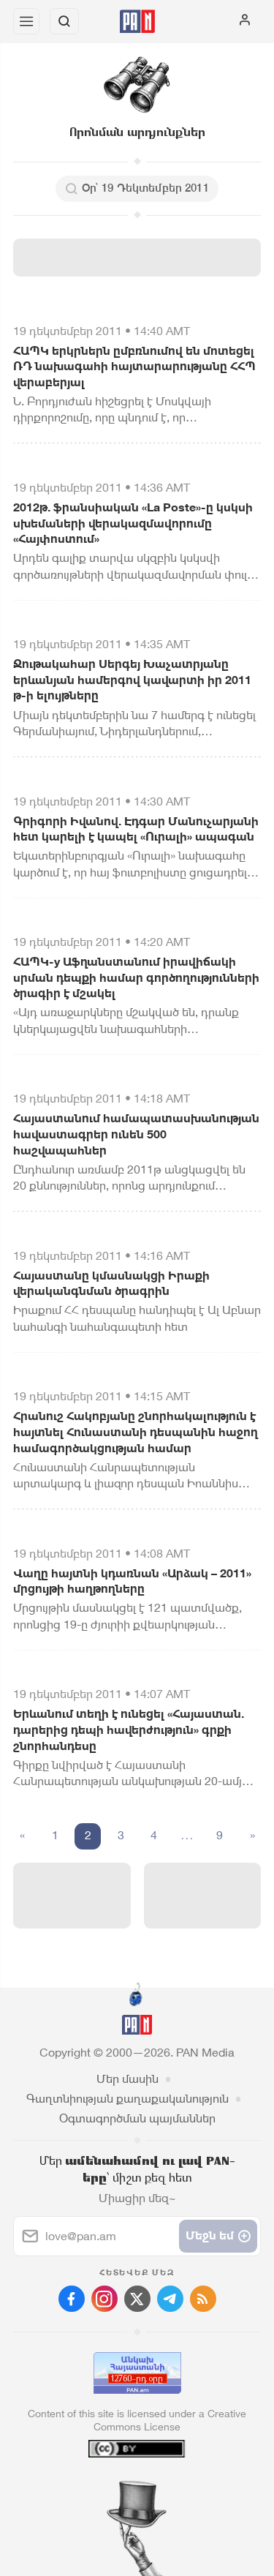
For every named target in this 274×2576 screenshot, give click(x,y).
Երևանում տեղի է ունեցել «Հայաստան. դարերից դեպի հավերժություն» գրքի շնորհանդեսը (129, 1730)
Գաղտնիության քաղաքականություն (128, 2099)
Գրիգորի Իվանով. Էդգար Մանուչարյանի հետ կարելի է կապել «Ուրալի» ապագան (136, 829)
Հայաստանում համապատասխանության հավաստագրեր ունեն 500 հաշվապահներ (136, 1134)
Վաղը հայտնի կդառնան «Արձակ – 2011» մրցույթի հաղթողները (132, 1581)
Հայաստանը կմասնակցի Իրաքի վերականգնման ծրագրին (111, 1284)
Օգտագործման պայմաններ (137, 2118)
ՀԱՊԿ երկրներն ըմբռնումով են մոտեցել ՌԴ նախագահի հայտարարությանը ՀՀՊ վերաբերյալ (134, 367)
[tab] (107, 2487)
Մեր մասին (128, 2079)
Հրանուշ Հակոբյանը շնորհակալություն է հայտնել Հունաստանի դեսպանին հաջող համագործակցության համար (136, 1432)
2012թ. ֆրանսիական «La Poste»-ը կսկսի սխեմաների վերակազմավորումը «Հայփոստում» (133, 523)
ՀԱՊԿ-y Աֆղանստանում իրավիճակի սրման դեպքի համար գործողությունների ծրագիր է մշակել (136, 977)
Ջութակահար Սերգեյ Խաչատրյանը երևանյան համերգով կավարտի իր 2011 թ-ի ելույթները (132, 680)
